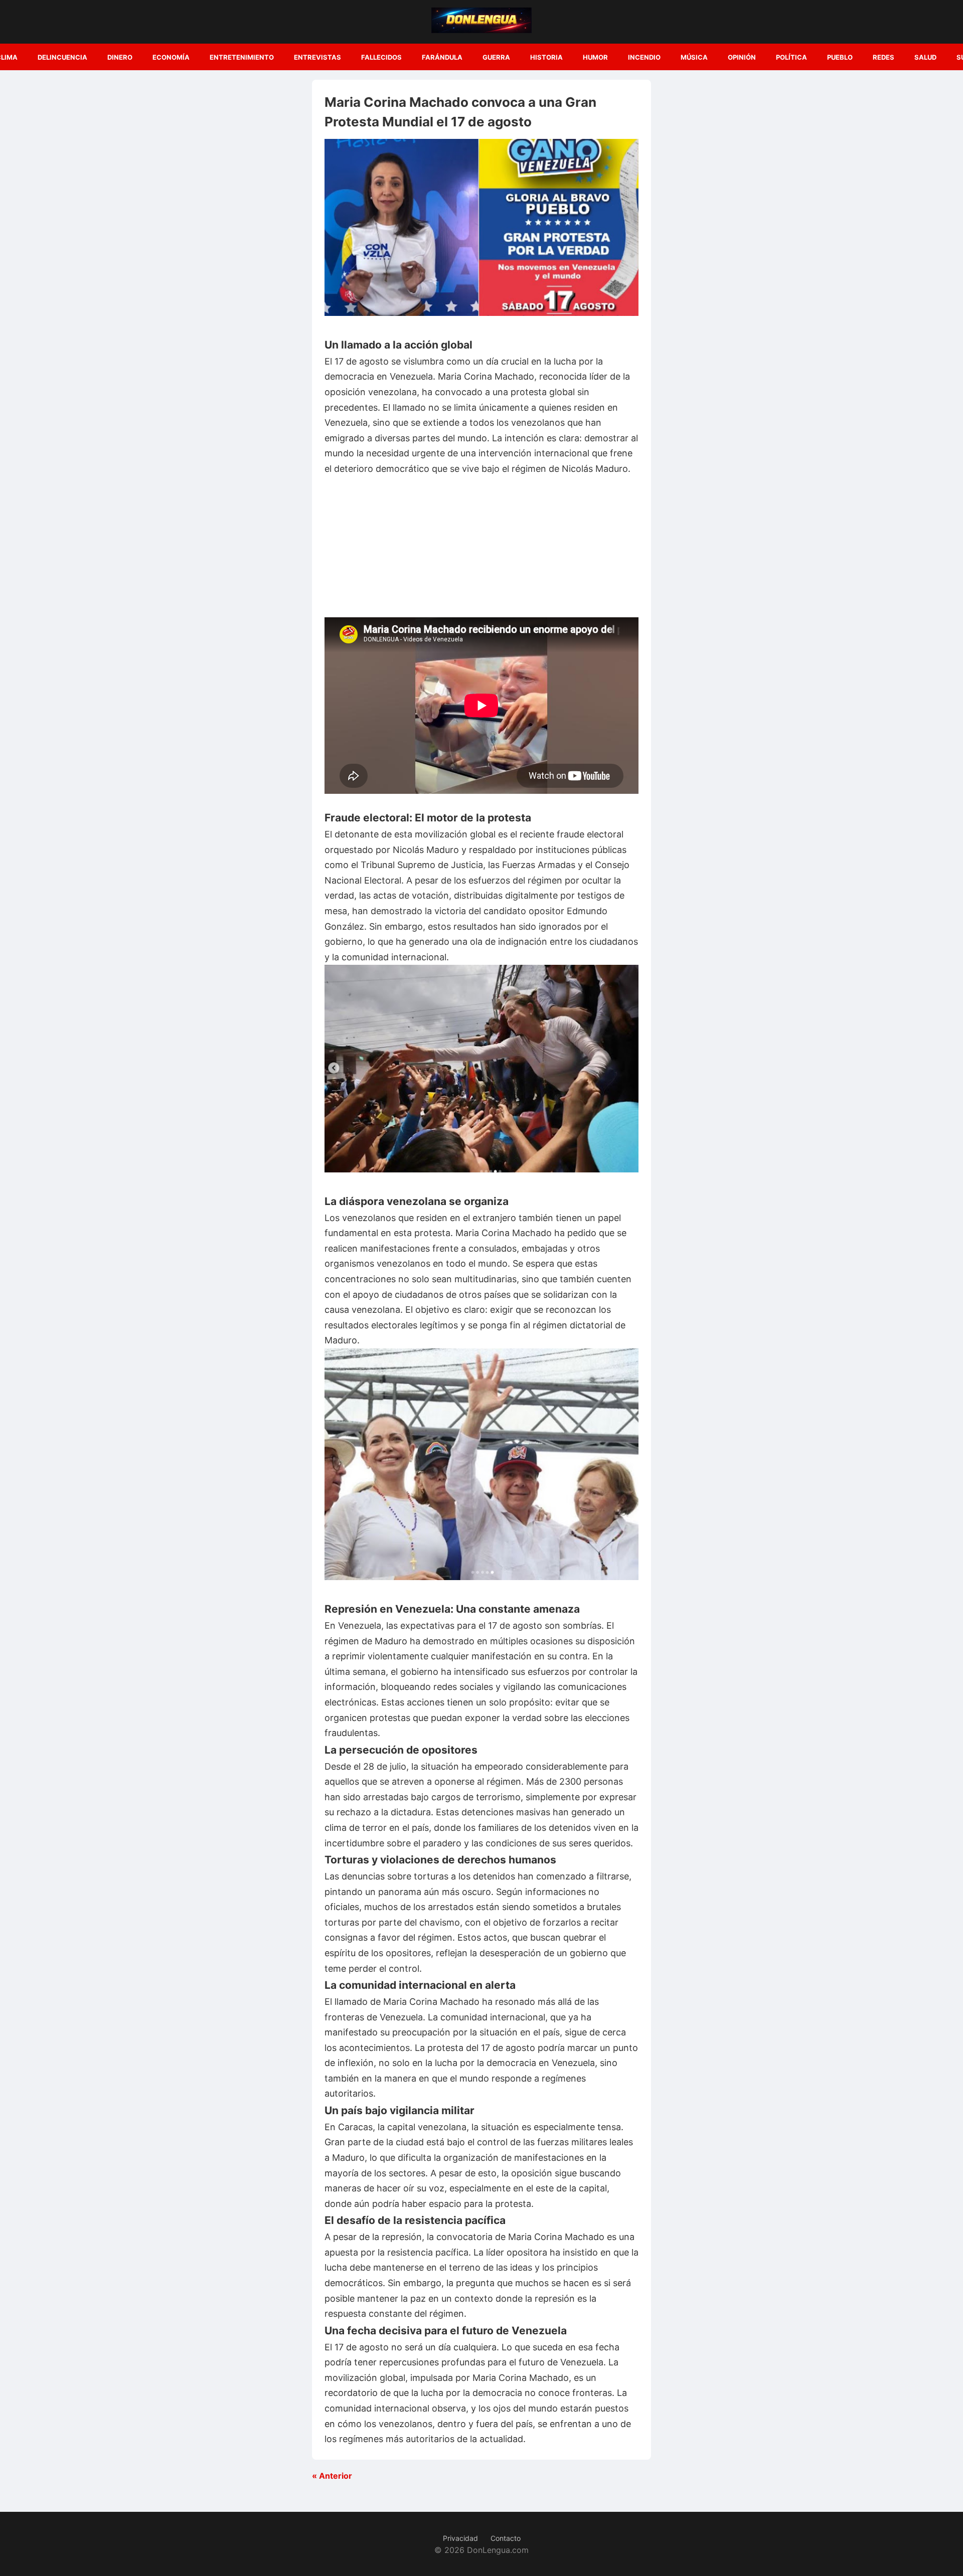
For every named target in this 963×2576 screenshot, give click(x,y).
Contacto (506, 2538)
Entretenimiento (242, 57)
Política (791, 57)
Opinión (742, 57)
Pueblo (840, 57)
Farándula (442, 57)
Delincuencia (62, 57)
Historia (546, 57)
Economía (171, 57)
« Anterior (332, 2476)
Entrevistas (317, 57)
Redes (884, 57)
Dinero (120, 57)
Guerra (496, 57)
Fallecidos (381, 57)
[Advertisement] (481, 547)
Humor (595, 57)
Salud (925, 57)
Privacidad (460, 2538)
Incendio (644, 57)
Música (694, 57)
